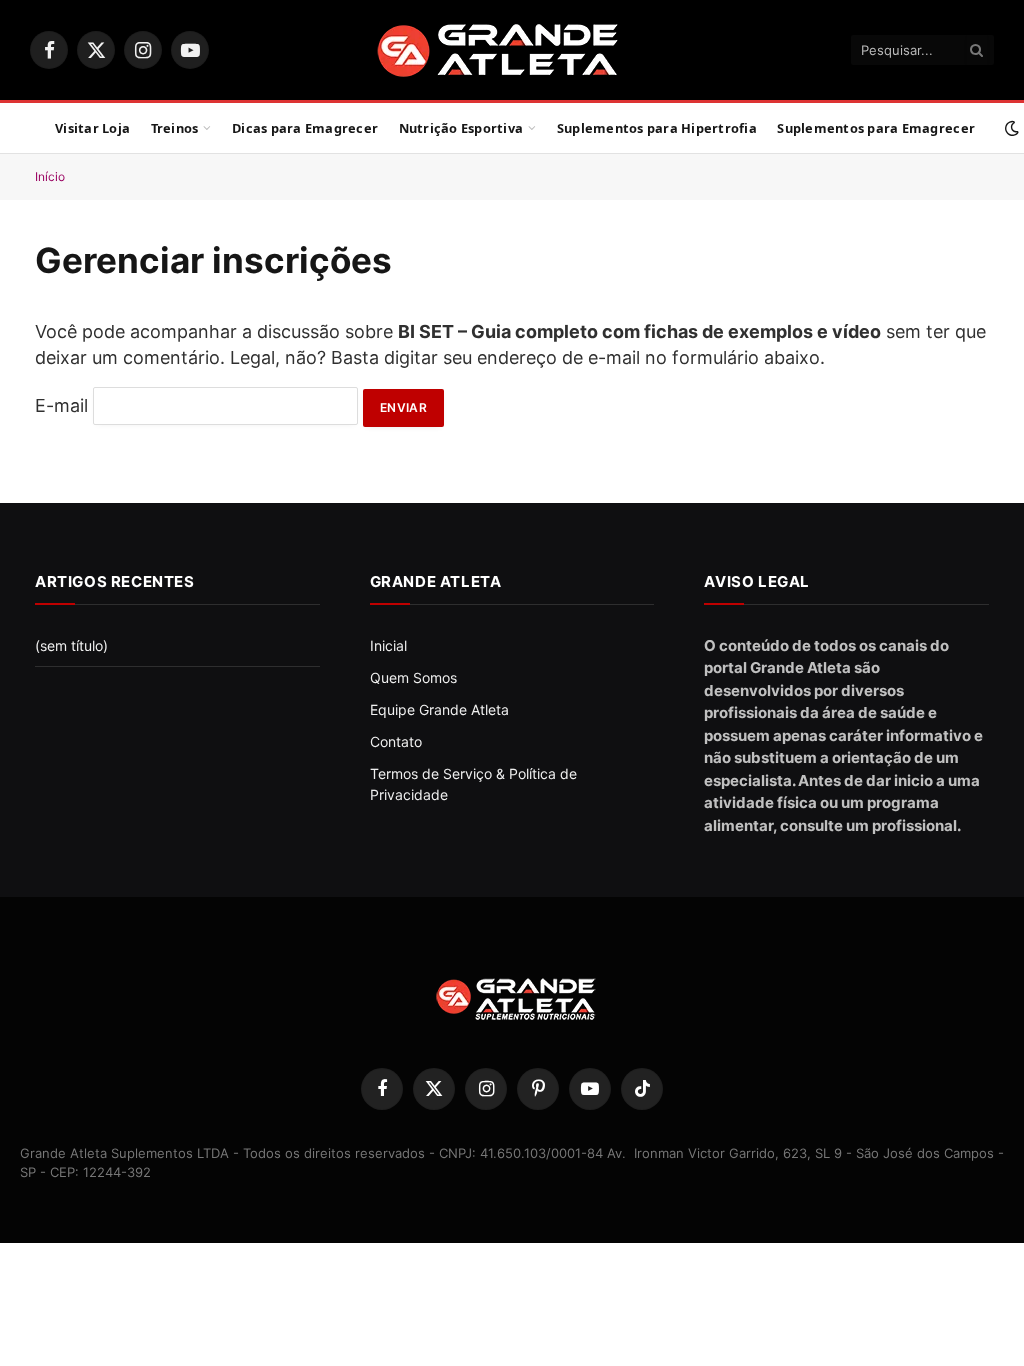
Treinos (175, 128)
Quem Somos (413, 677)
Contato (396, 741)
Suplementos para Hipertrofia (657, 128)
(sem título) (71, 645)
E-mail (61, 405)
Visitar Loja (92, 128)
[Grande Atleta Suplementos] (512, 50)
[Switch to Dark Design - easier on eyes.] (1010, 128)
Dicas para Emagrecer (305, 128)
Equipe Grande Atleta (439, 709)
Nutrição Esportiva (461, 128)
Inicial (388, 645)
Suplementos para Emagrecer (876, 128)
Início (50, 176)
